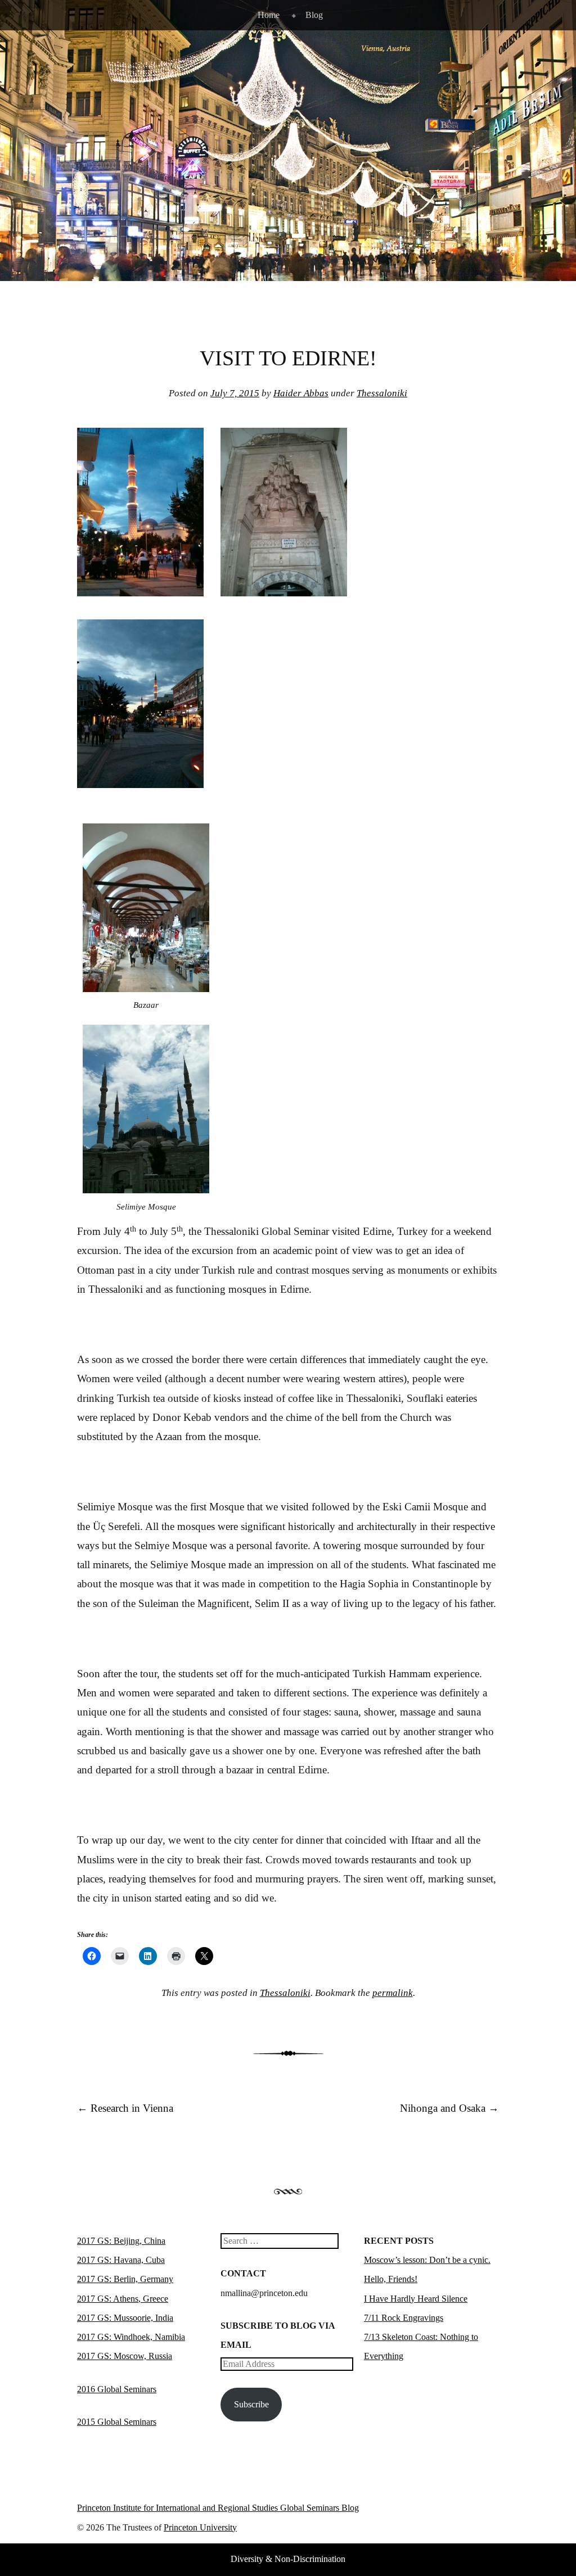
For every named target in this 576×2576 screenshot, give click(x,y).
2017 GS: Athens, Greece (123, 2299)
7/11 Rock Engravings (404, 2318)
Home (269, 15)
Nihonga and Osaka (449, 2108)
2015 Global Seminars (117, 2422)
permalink (393, 1993)
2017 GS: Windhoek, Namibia (131, 2337)
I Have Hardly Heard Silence (416, 2299)
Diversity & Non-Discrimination (288, 2559)
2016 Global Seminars (117, 2389)
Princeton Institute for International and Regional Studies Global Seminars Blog (218, 2508)
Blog (314, 15)
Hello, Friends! (391, 2279)
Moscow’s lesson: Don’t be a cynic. (427, 2260)
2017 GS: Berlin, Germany (125, 2279)
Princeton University (457, 2510)
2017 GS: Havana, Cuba (121, 2260)
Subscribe (251, 2404)
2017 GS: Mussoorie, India (125, 2318)
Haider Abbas (301, 393)
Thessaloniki (382, 393)
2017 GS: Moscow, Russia (125, 2356)
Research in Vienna (125, 2108)
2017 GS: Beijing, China (121, 2241)
